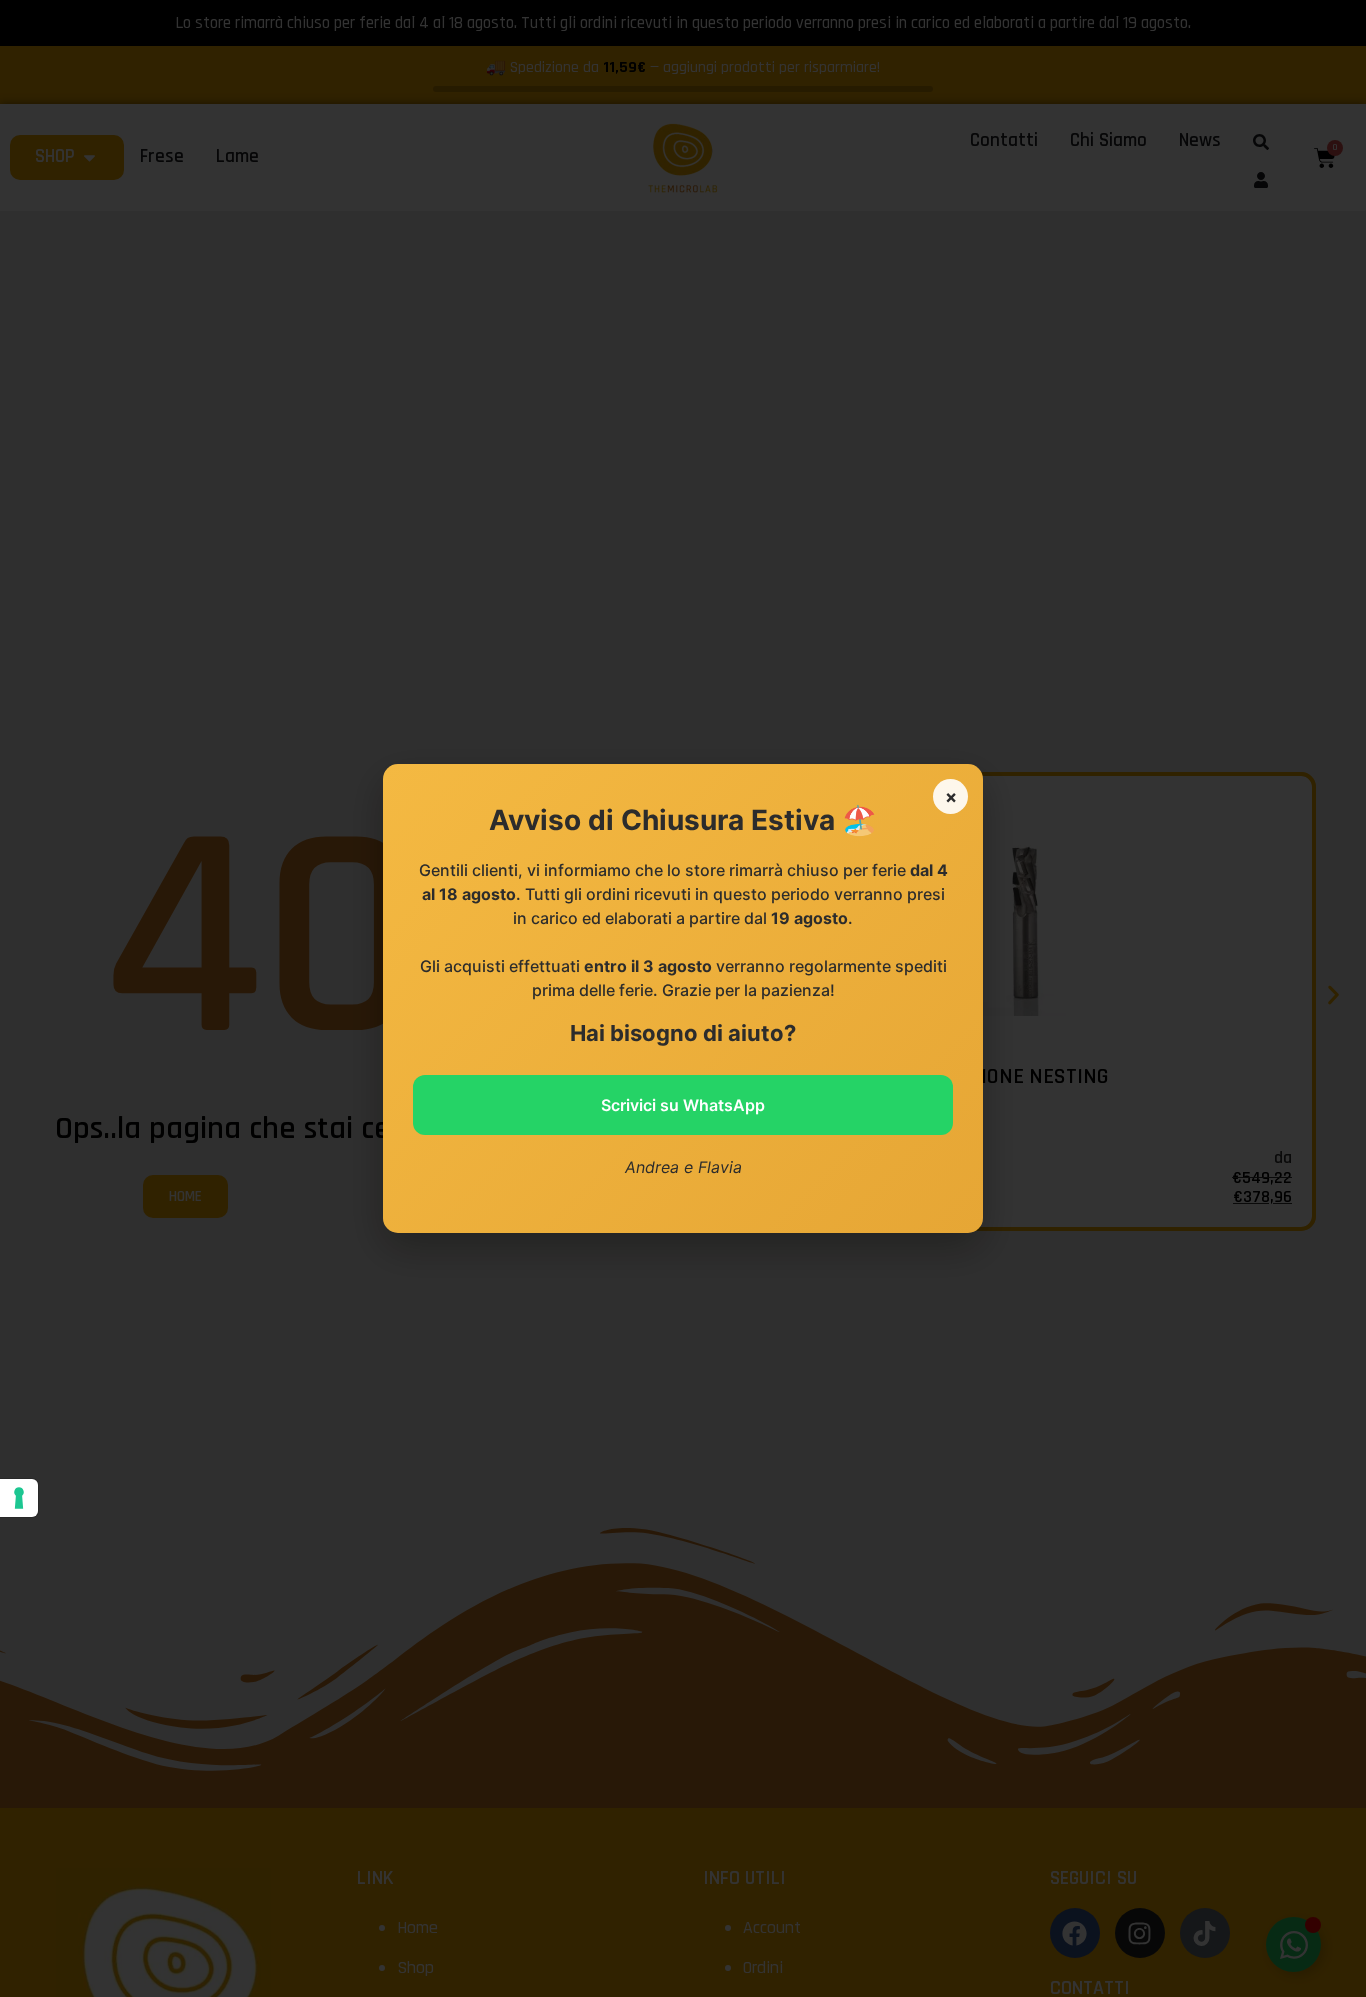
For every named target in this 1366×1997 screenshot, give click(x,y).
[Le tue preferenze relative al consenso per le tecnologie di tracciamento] (19, 1498)
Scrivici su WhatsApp (683, 1105)
